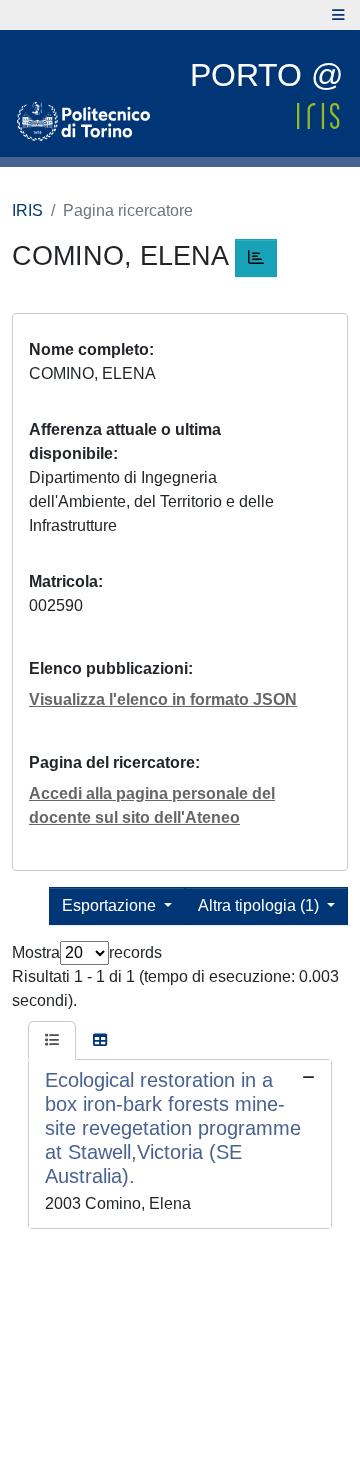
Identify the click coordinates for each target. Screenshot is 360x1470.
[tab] (52, 1041)
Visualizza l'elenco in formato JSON (163, 699)
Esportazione (111, 905)
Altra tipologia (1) (260, 905)
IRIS (27, 210)
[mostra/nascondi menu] (338, 15)
